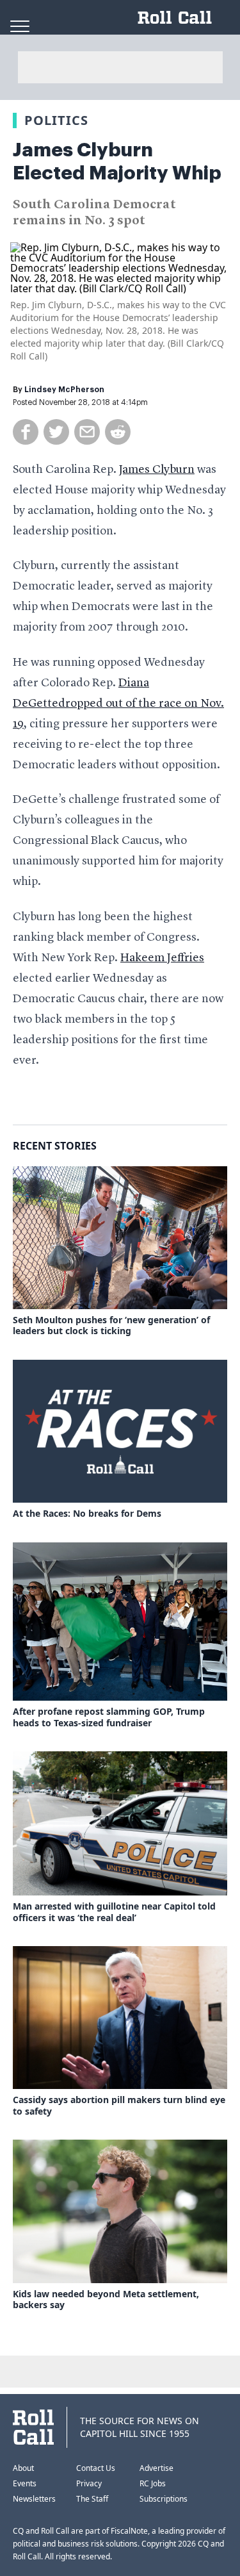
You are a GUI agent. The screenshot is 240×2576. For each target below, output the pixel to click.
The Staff (92, 2499)
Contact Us (96, 2468)
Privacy (89, 2483)
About (23, 2468)
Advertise (156, 2468)
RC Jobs (153, 2483)
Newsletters (34, 2499)
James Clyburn (157, 470)
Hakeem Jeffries (162, 958)
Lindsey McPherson (64, 390)
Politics (56, 120)
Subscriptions (164, 2499)
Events (25, 2483)
